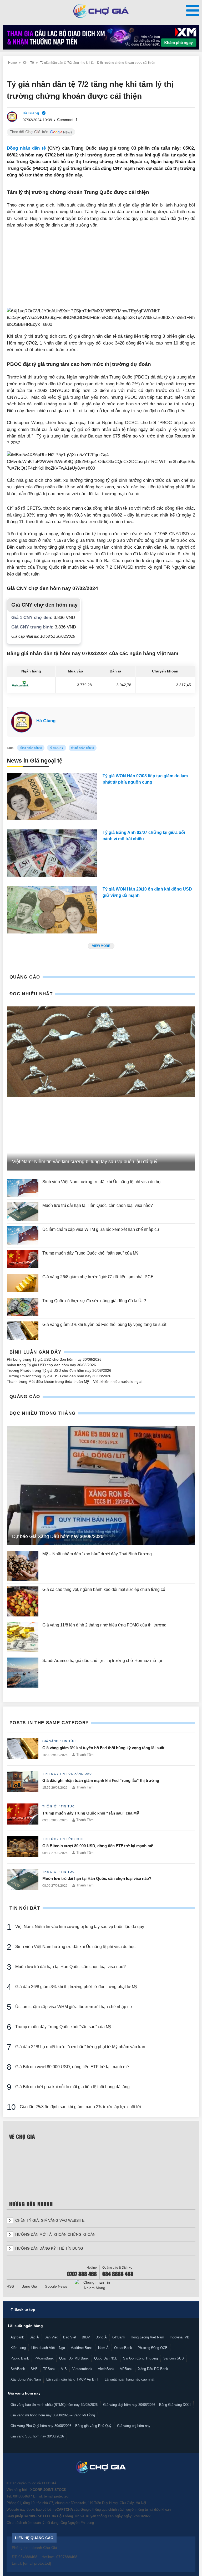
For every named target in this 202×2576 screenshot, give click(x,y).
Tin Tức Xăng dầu (76, 1774)
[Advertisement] (101, 271)
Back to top (24, 2309)
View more (101, 946)
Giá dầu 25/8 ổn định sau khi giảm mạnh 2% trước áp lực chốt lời (80, 2107)
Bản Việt (51, 2337)
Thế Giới (50, 1806)
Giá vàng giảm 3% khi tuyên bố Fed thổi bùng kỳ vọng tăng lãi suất (105, 1324)
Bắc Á (34, 2337)
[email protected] (57, 2496)
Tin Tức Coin (71, 1839)
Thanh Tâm (85, 1755)
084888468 (21, 2496)
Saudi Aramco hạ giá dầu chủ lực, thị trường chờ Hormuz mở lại (103, 1661)
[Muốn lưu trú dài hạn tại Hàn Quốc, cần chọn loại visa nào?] (23, 1211)
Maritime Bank (82, 2348)
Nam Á (103, 2348)
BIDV (86, 2337)
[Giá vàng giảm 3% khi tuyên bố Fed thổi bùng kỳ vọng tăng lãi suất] (23, 1331)
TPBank (49, 2369)
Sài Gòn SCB (174, 2358)
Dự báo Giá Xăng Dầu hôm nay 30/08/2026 (58, 1536)
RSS (10, 2286)
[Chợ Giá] (101, 11)
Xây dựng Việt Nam (26, 2379)
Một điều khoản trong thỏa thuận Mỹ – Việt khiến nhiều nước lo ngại (85, 1382)
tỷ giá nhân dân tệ (83, 748)
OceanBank (123, 2348)
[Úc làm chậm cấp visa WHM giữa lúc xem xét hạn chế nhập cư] (23, 1235)
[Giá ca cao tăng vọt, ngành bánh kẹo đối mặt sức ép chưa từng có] (23, 1601)
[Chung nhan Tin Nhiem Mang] (94, 2285)
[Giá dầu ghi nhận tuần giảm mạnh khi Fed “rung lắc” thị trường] (23, 1782)
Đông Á (101, 2337)
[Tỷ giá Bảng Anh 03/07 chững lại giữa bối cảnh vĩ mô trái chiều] (52, 854)
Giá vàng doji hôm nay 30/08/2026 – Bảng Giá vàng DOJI (147, 2405)
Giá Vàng (50, 1741)
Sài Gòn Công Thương (140, 2358)
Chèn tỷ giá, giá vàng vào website (49, 2220)
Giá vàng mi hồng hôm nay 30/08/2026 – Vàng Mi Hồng (53, 2415)
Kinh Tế (28, 63)
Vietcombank (82, 2369)
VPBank (126, 2369)
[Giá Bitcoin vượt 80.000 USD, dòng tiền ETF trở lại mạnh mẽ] (23, 1847)
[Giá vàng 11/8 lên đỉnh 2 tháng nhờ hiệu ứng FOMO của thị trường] (23, 1637)
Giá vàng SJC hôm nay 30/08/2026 (37, 2436)
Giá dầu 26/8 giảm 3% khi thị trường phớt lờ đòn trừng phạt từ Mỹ (76, 1987)
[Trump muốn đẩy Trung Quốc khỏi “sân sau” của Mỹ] (23, 1259)
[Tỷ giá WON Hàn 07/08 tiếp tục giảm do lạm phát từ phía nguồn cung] (52, 798)
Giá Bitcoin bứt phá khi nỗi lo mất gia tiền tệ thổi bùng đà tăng (73, 2087)
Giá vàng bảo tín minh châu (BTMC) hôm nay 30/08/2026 (54, 2405)
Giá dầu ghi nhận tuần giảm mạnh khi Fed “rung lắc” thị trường (101, 1780)
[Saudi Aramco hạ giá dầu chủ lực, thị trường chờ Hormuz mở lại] (23, 1673)
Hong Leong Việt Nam (147, 2337)
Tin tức (69, 1741)
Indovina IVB (180, 2337)
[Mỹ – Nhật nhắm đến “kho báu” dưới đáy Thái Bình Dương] (23, 1566)
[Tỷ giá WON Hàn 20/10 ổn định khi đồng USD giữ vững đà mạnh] (52, 911)
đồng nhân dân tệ (31, 748)
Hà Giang (46, 721)
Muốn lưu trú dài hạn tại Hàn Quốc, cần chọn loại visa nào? (98, 1205)
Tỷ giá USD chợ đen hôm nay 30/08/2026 (67, 1359)
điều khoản (162, 2509)
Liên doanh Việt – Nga (48, 2348)
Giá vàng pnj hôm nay (134, 2426)
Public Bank (20, 2358)
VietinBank (106, 2369)
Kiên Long (18, 2348)
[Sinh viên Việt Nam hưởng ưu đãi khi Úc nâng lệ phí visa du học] (23, 1188)
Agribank (17, 2337)
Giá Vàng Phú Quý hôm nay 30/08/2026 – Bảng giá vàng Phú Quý (61, 2426)
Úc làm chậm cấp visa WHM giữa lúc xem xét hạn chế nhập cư (101, 1229)
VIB (64, 2369)
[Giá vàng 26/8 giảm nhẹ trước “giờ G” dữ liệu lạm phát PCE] (23, 1283)
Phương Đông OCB (153, 2348)
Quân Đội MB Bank (74, 2358)
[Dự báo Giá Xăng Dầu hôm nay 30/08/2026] (101, 1486)
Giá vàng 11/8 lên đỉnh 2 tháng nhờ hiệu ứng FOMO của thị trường (104, 1625)
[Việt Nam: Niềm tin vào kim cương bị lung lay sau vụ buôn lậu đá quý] (101, 1052)
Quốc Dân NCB (106, 2358)
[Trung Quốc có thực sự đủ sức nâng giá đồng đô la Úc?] (23, 1307)
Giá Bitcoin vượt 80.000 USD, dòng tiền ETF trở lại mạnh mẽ (98, 1846)
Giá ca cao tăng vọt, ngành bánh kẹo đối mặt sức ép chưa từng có (104, 1589)
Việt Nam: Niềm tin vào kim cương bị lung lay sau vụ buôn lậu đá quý (80, 1927)
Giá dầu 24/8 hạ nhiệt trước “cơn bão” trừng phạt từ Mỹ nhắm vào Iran (80, 2047)
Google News (56, 2286)
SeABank (18, 2369)
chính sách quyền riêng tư (128, 2509)
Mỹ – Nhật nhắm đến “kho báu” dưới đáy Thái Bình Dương (97, 1554)
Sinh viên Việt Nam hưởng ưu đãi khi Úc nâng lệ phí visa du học (102, 1182)
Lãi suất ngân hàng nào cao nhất (130, 2379)
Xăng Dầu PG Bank (153, 2369)
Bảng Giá (29, 2286)
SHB (34, 2369)
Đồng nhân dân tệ (26, 148)
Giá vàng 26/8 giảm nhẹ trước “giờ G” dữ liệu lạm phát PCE (98, 1277)
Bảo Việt (70, 2337)
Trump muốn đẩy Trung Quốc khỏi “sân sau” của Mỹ (90, 1253)
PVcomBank (44, 2358)
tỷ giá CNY (57, 748)
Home (12, 63)
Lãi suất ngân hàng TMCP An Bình (73, 2379)
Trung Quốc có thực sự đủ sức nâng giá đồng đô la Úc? (94, 1301)
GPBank (119, 2337)
